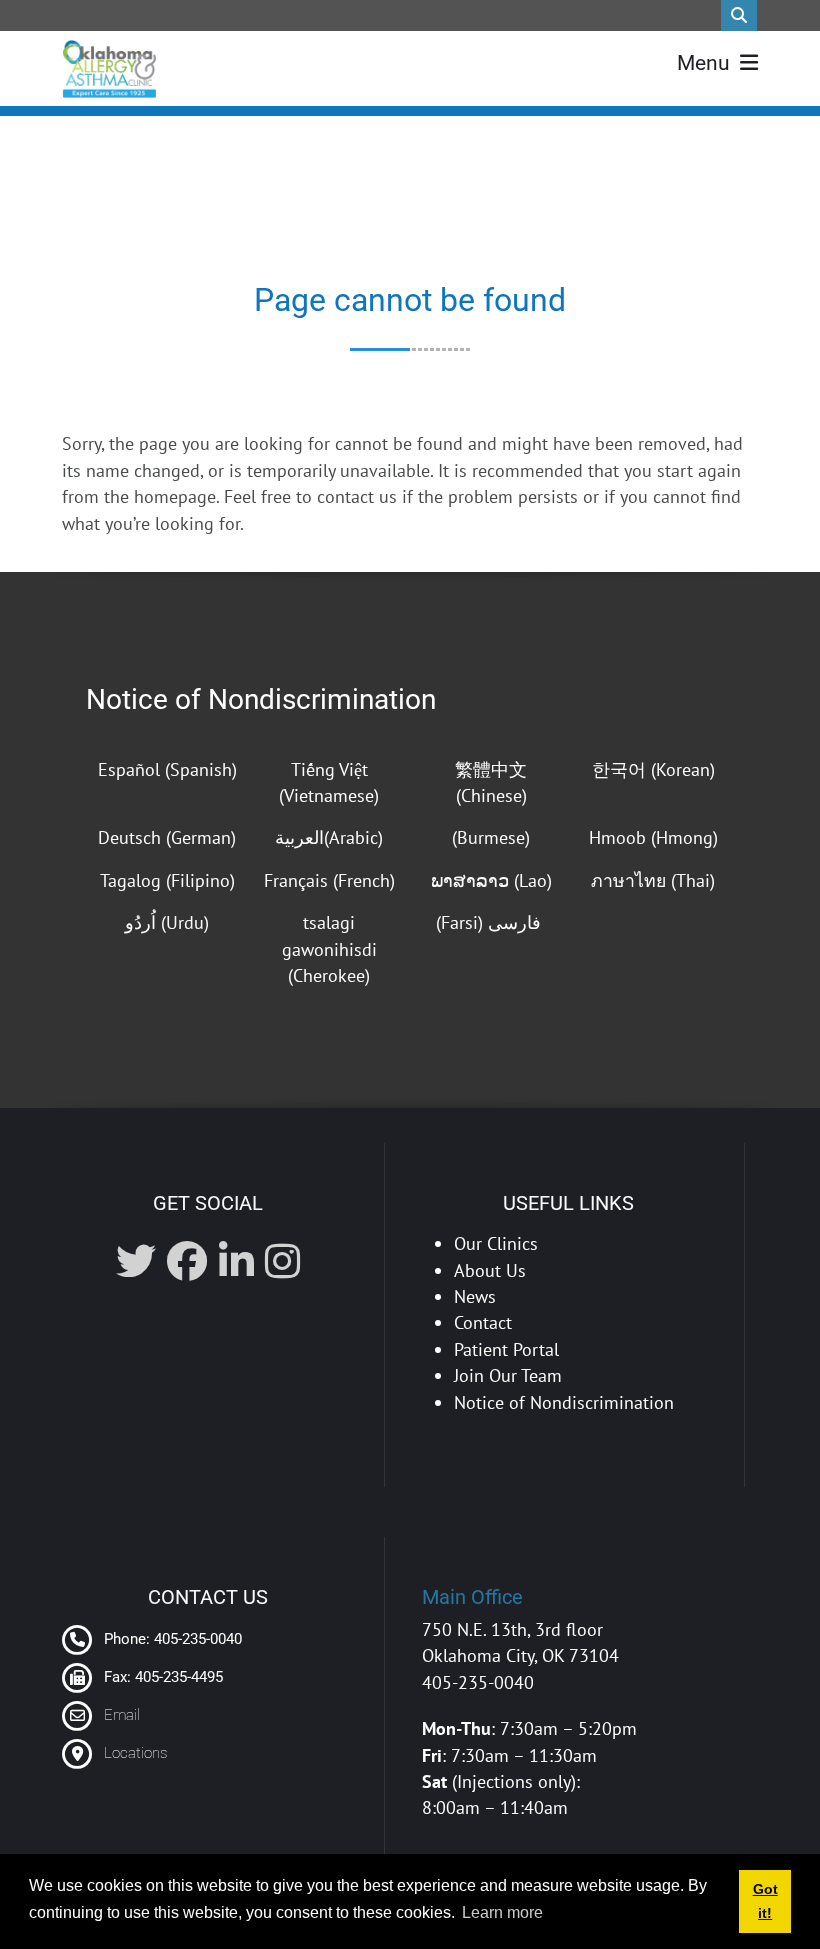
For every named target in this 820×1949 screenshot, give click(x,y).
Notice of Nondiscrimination (261, 699)
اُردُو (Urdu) (167, 922)
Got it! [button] (765, 1901)
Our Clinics (496, 1243)
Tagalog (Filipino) (167, 880)
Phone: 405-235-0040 (171, 1639)
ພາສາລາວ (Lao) (491, 880)
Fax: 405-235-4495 (161, 1677)
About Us (490, 1270)
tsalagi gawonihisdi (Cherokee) (329, 949)
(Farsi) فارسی (491, 922)
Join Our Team (508, 1375)
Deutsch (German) (167, 837)
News (475, 1296)
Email (122, 1715)
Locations (135, 1753)
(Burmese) (491, 837)
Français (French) (329, 880)
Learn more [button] (502, 1912)
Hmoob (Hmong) (653, 837)
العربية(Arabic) (329, 837)
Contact (483, 1322)
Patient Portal (506, 1349)
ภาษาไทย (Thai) (653, 880)
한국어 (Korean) (653, 769)
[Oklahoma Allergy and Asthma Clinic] (109, 69)
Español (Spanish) (167, 769)
